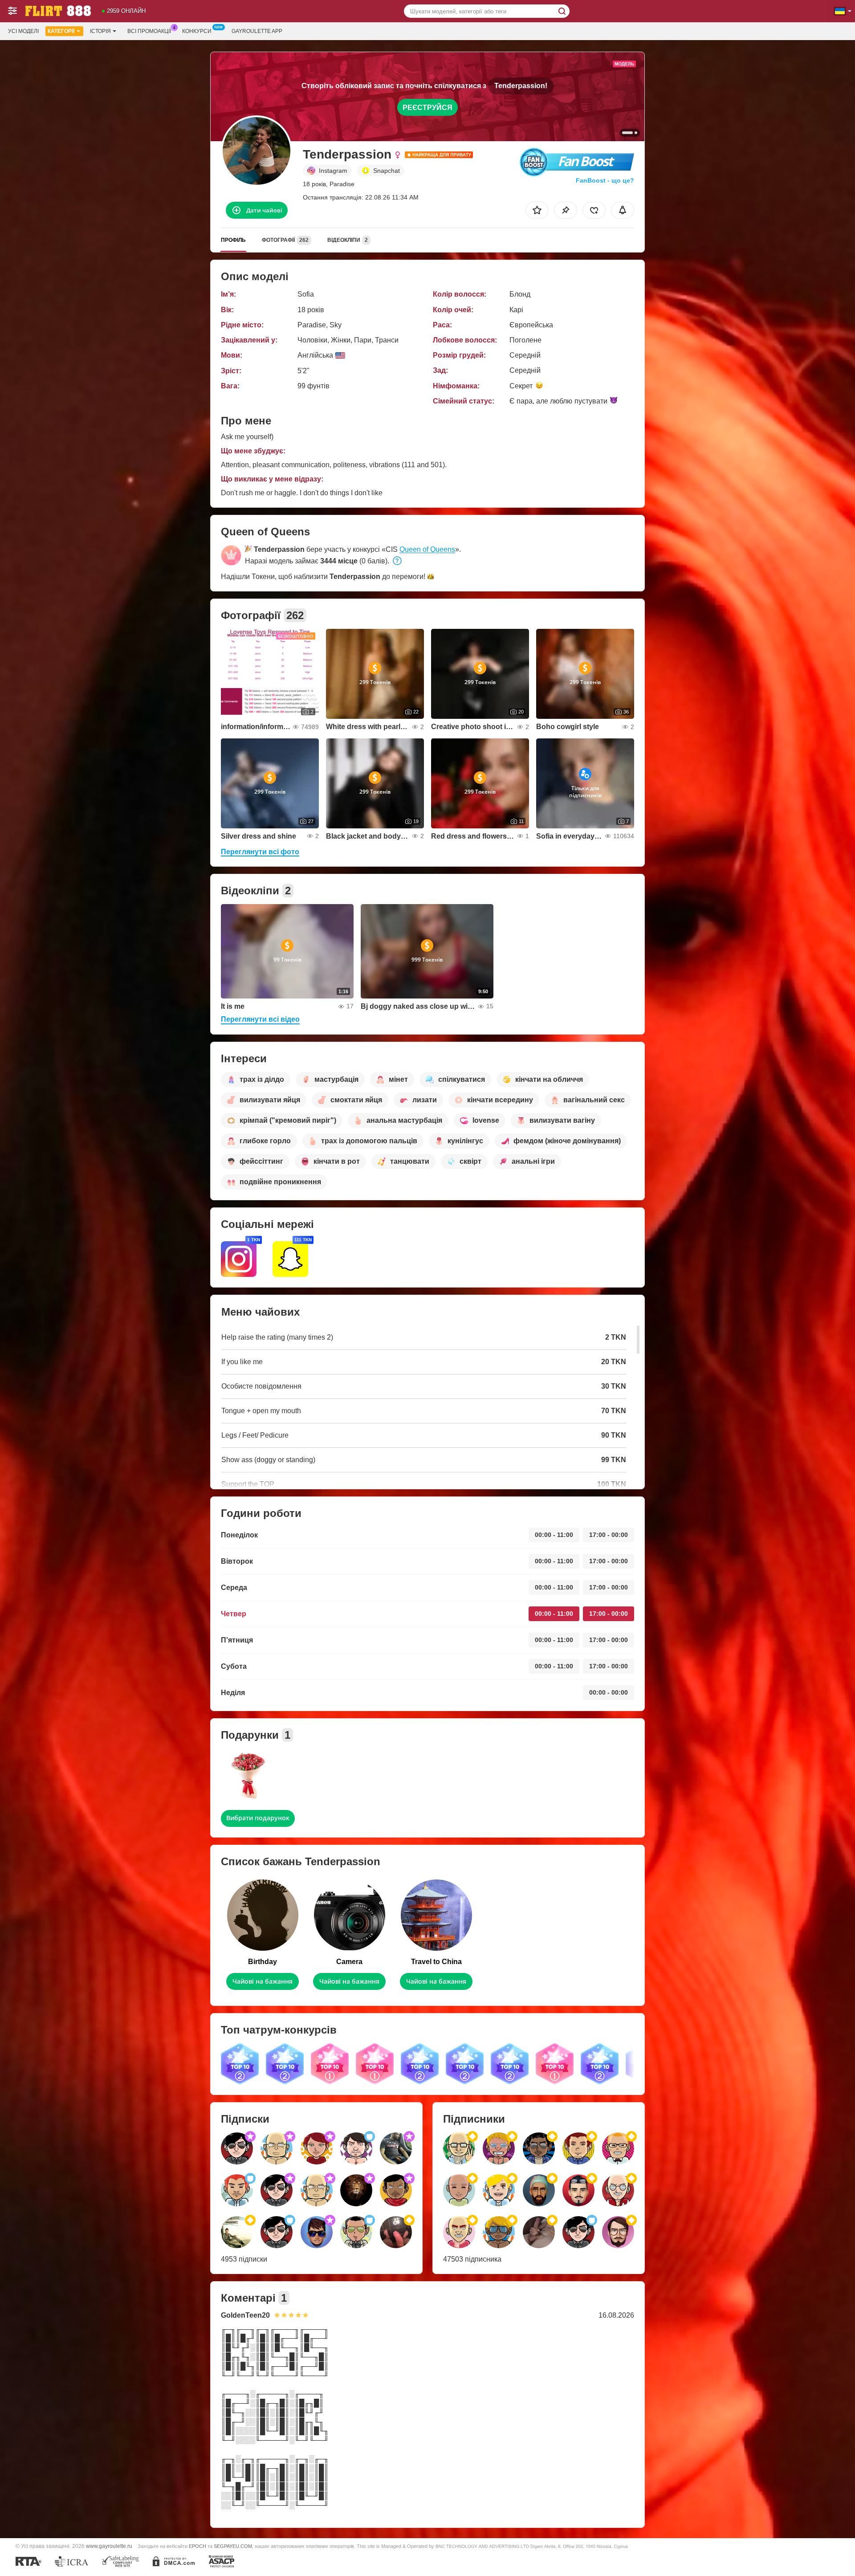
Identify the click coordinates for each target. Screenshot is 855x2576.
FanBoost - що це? (605, 180)
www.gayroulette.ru (109, 2546)
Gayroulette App (257, 31)
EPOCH (197, 2546)
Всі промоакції (149, 31)
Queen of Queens (427, 549)
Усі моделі (23, 31)
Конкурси (197, 31)
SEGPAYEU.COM (233, 2546)
